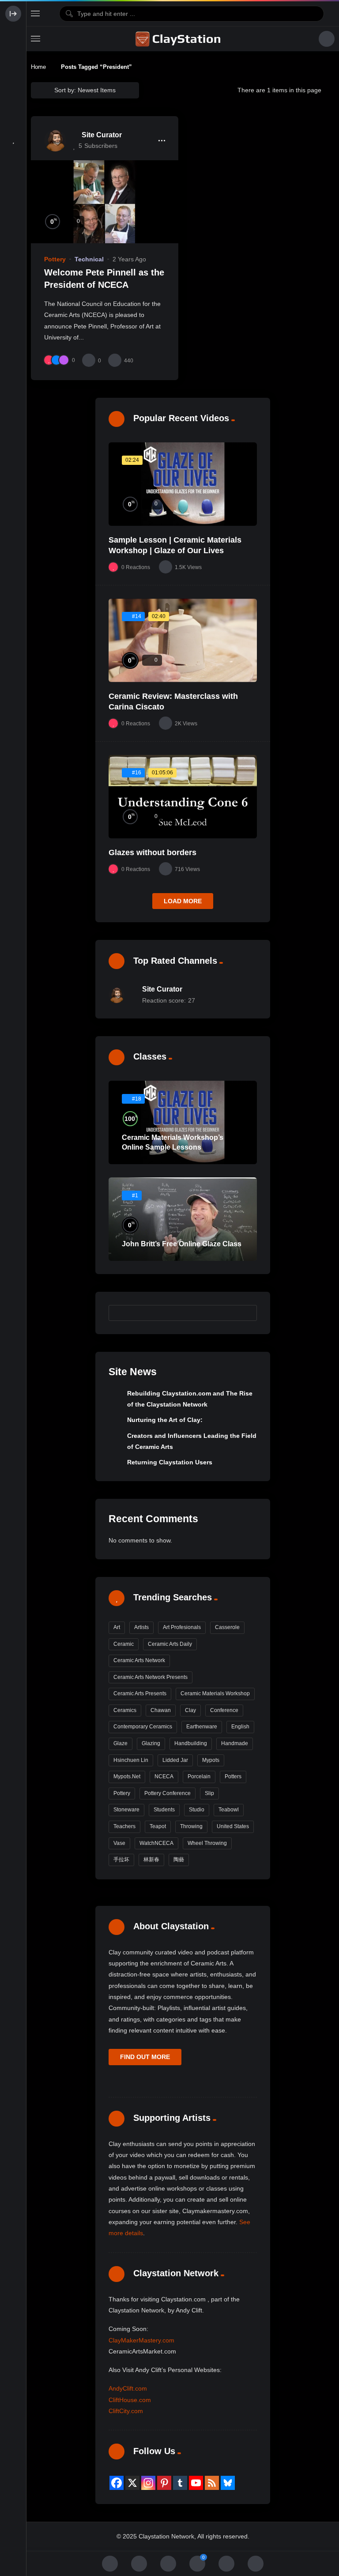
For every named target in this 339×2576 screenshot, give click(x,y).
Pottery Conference (168, 1793)
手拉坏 (121, 1859)
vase (119, 1843)
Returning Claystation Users (170, 1462)
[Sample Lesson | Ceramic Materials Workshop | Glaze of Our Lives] (183, 484)
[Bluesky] (228, 2483)
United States (233, 1826)
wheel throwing (207, 1843)
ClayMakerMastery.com (141, 2340)
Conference (224, 1710)
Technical (89, 259)
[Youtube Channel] (196, 2483)
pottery (122, 1793)
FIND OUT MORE (145, 2057)
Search (246, 1313)
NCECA (164, 1776)
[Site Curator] (55, 140)
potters (233, 1776)
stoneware (126, 1810)
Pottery (55, 259)
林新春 (151, 1859)
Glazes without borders (153, 852)
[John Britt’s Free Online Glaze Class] (183, 1219)
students (164, 1810)
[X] (132, 2483)
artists (141, 1627)
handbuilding (191, 1743)
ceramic (124, 1644)
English (240, 1727)
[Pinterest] (164, 2483)
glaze (121, 1743)
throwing (191, 1826)
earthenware (202, 1727)
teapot (158, 1826)
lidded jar (175, 1760)
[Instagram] (148, 2483)
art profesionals (182, 1627)
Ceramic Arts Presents (140, 1693)
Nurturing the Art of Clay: (165, 1420)
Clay (190, 1710)
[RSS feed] (212, 2483)
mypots (211, 1760)
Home (38, 67)
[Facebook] (117, 2483)
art (117, 1627)
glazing (151, 1743)
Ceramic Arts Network (139, 1660)
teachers (124, 1826)
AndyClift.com (128, 2388)
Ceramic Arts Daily (170, 1644)
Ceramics (125, 1710)
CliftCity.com (126, 2411)
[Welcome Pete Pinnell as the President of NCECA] (105, 202)
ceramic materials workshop (215, 1693)
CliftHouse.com (130, 2400)
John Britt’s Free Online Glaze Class (182, 1244)
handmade (235, 1743)
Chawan (161, 1710)
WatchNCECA (156, 1843)
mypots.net (127, 1776)
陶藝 (179, 1859)
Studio (197, 1810)
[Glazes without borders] (183, 797)
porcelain (199, 1776)
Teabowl (229, 1810)
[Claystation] (179, 39)
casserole (227, 1627)
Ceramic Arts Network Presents (151, 1677)
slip (209, 1793)
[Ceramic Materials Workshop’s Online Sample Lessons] (183, 1122)
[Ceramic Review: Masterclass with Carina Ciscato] (183, 640)
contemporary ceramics (143, 1727)
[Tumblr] (180, 2483)
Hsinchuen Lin (131, 1760)
